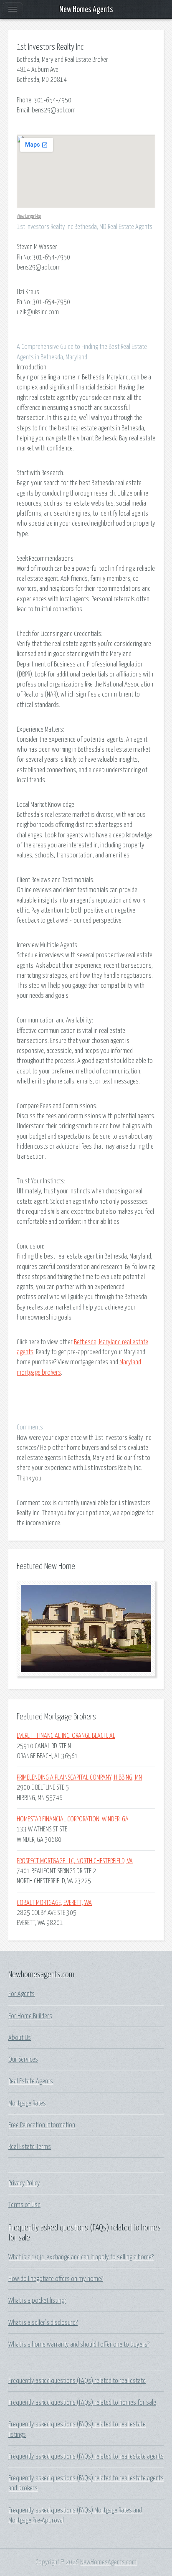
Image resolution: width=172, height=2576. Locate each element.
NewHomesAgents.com (108, 2562)
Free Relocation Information (42, 2125)
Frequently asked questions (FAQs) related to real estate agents (86, 2456)
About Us (20, 2038)
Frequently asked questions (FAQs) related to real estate (77, 2381)
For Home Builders (30, 2016)
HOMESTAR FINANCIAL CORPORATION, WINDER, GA (73, 1819)
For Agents (21, 1994)
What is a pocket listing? (37, 2301)
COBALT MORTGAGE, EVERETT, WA (54, 1903)
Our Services (23, 2060)
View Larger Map (29, 216)
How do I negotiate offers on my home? (56, 2279)
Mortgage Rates (27, 2103)
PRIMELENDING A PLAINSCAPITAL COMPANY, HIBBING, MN (79, 1778)
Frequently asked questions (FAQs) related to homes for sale (82, 2403)
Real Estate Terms (30, 2147)
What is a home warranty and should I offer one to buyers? (79, 2345)
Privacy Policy (24, 2183)
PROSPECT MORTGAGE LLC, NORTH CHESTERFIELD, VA (75, 1861)
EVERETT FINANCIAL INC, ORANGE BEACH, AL (66, 1736)
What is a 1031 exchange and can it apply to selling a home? (81, 2257)
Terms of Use (24, 2205)
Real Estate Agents (31, 2081)
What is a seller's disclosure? (43, 2323)
